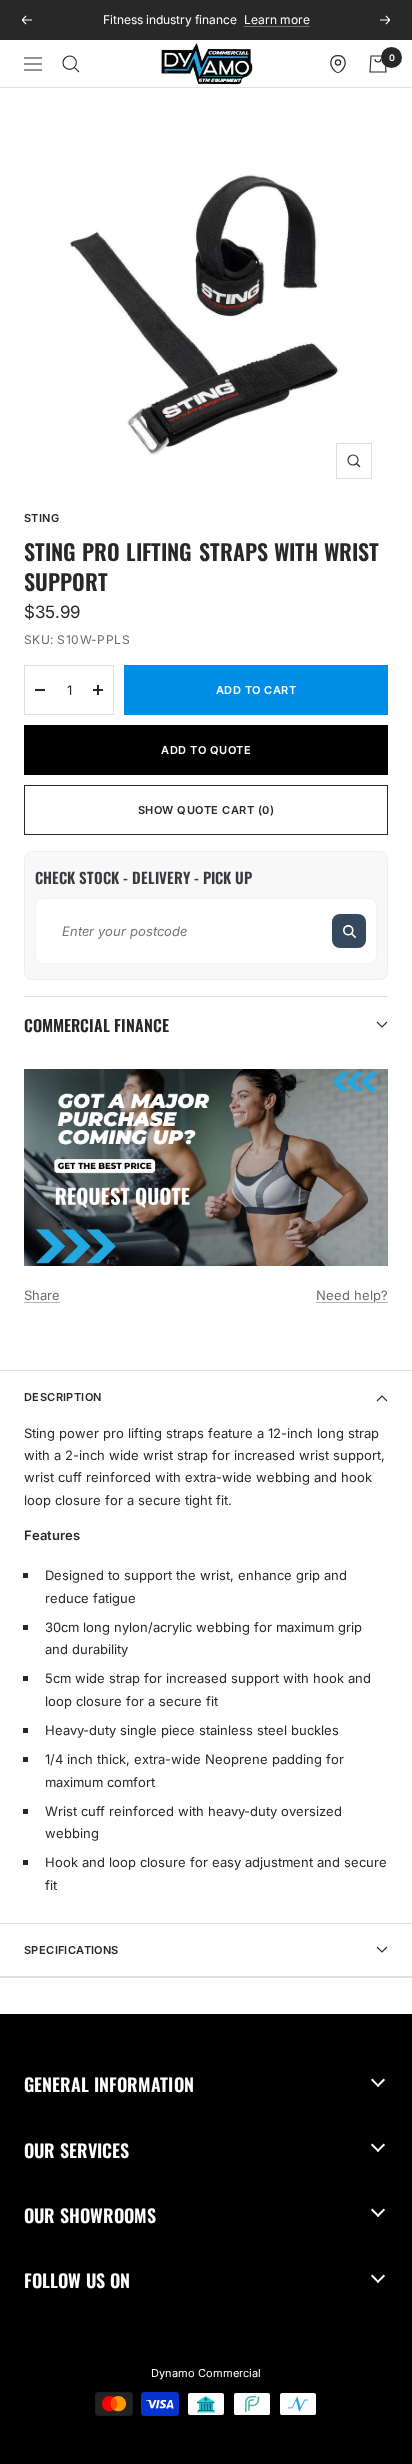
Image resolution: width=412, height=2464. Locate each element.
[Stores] (338, 64)
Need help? (352, 1295)
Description (62, 1397)
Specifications (71, 1950)
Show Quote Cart (206, 810)
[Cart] (378, 64)
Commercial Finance (96, 1025)
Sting (41, 518)
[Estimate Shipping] (349, 931)
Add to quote (206, 750)
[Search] (71, 64)
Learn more (277, 19)
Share (42, 1295)
